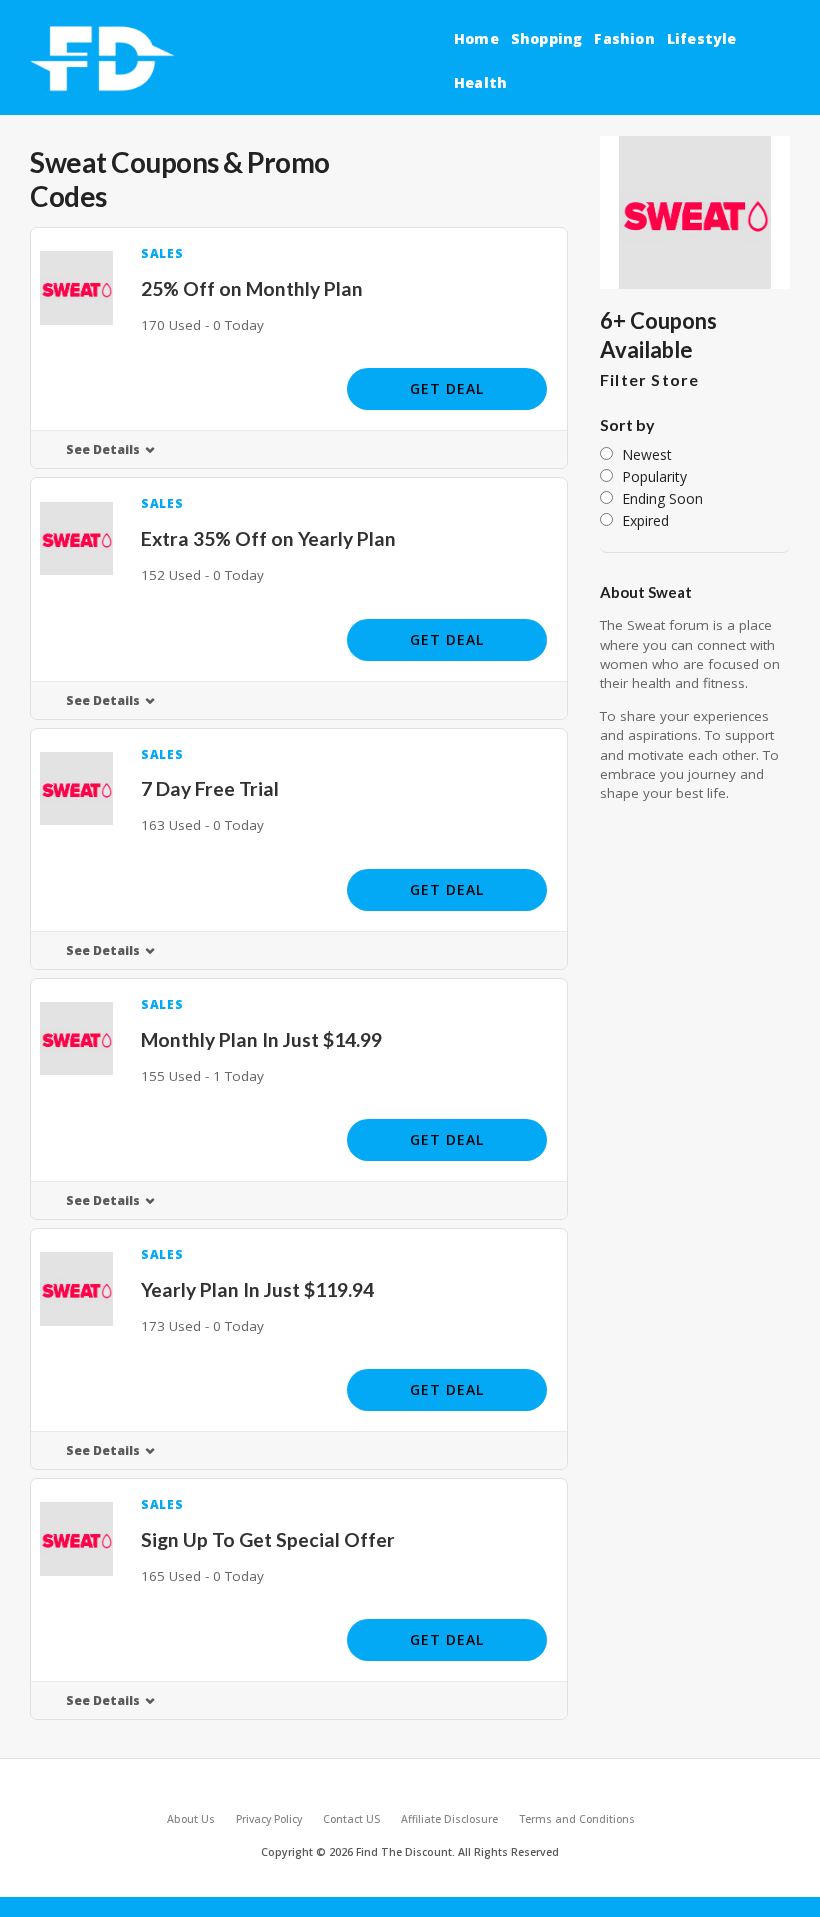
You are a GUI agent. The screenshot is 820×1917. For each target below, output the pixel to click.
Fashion (624, 38)
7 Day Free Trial (210, 788)
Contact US (351, 1819)
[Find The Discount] (106, 60)
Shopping (547, 38)
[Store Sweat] (695, 212)
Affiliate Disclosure (449, 1819)
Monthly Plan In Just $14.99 (261, 1039)
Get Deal (447, 388)
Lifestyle (702, 38)
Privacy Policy (269, 1819)
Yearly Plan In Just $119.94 (257, 1289)
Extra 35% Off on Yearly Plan (268, 538)
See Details (103, 449)
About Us (191, 1819)
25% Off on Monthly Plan (252, 288)
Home (476, 38)
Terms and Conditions (577, 1819)
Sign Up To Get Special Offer (268, 1539)
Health (480, 82)
